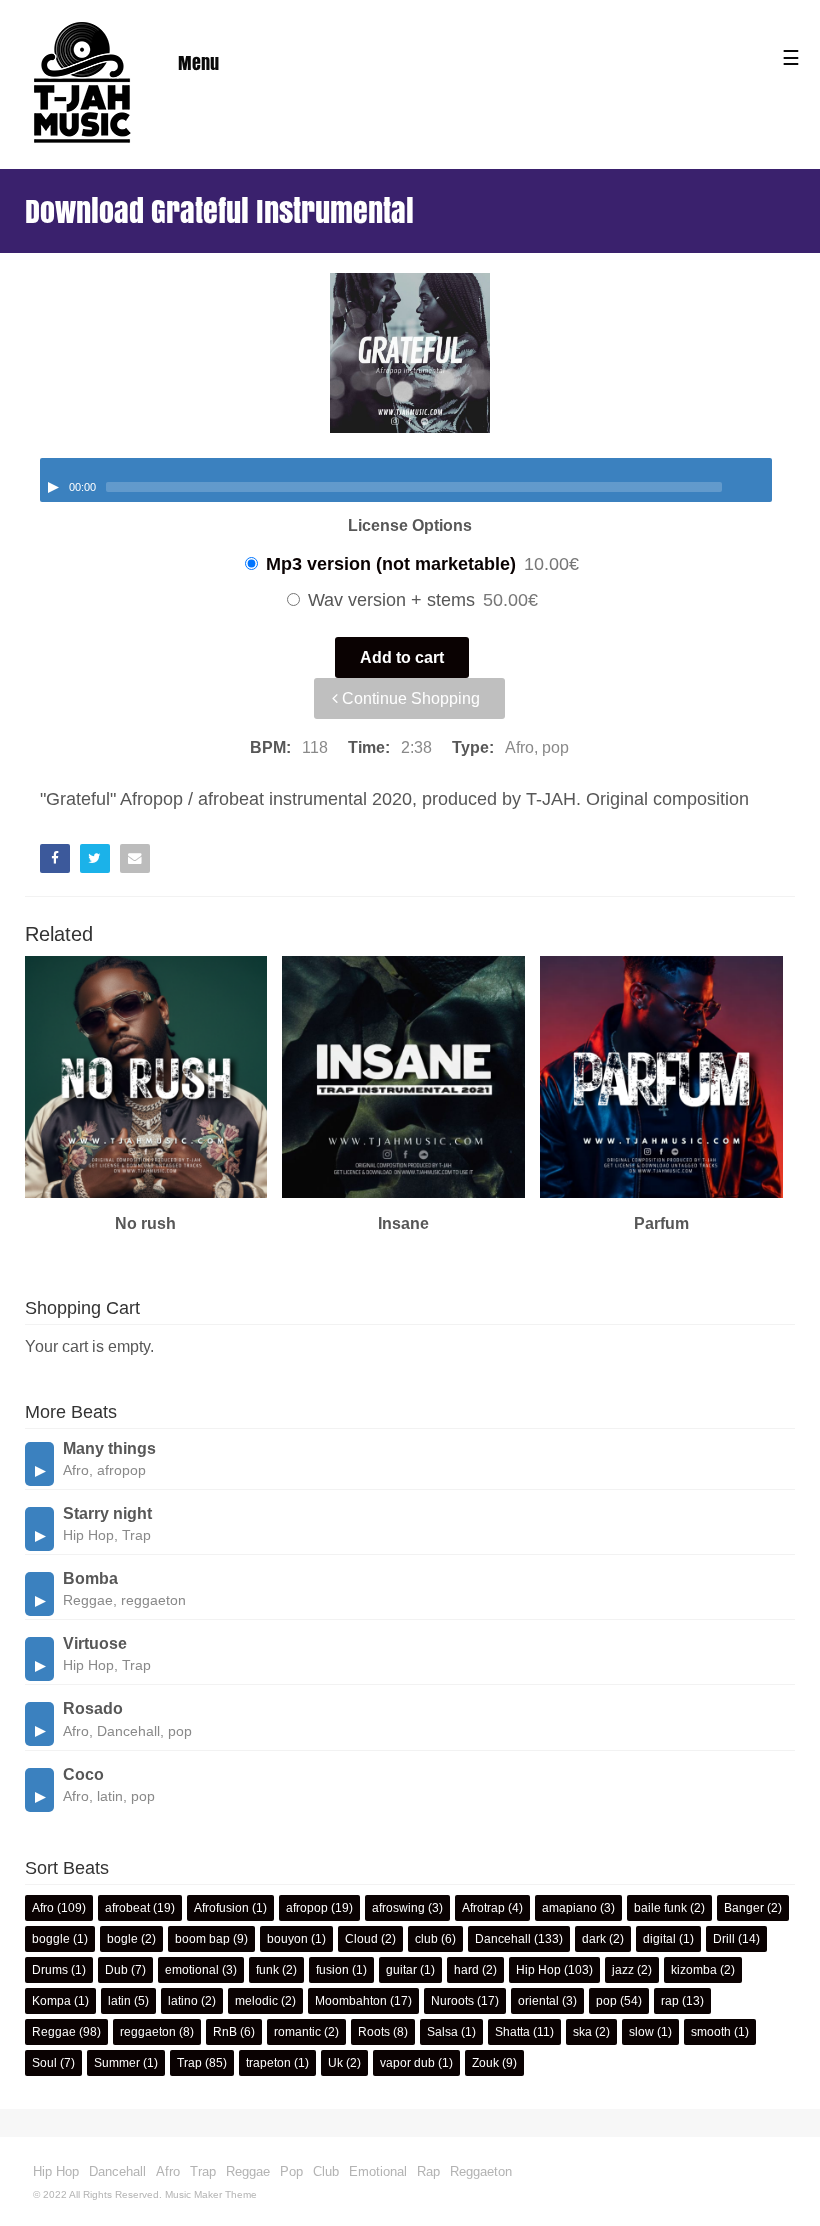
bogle (122, 1939)
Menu (198, 63)
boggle (51, 1939)
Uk (335, 2063)
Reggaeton (481, 2171)
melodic (256, 2001)
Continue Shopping (409, 698)
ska (582, 2032)
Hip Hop (538, 1970)
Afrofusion (221, 1908)
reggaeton (148, 2032)
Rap (428, 2171)
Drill (724, 1939)
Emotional (378, 2171)
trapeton (268, 2063)
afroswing (398, 1908)
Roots (374, 2032)
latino (183, 2001)
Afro (43, 1908)
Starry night (107, 1513)
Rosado (93, 1708)
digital (659, 1939)
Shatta (512, 2032)
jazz (623, 1970)
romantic (297, 2032)
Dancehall (503, 1939)
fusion (332, 1970)
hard (466, 1970)
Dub (116, 1970)
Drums (50, 1970)
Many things (109, 1448)
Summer (117, 2063)
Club (326, 2171)
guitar (401, 1970)
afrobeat (127, 1908)
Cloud (361, 1939)
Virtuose (95, 1643)
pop (606, 2001)
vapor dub (407, 2063)
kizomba (694, 1970)
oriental (538, 2001)
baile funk (660, 1908)
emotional (192, 1970)
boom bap (202, 1939)
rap (670, 2001)
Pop (291, 2171)
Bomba (90, 1578)
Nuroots (452, 2001)
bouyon (287, 1939)
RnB (225, 2032)
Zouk (485, 2063)
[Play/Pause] (53, 487)
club (426, 1939)
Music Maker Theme (211, 2194)
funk (267, 1970)
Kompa (51, 2001)
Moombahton (351, 2001)
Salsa (442, 2032)
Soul (44, 2063)
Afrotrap (483, 1908)
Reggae (54, 2032)
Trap (189, 2063)
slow (641, 2032)
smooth (711, 2032)
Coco (83, 1774)
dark (594, 1939)
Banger (744, 1908)
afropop (307, 1908)
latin (119, 2001)
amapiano (569, 1908)
